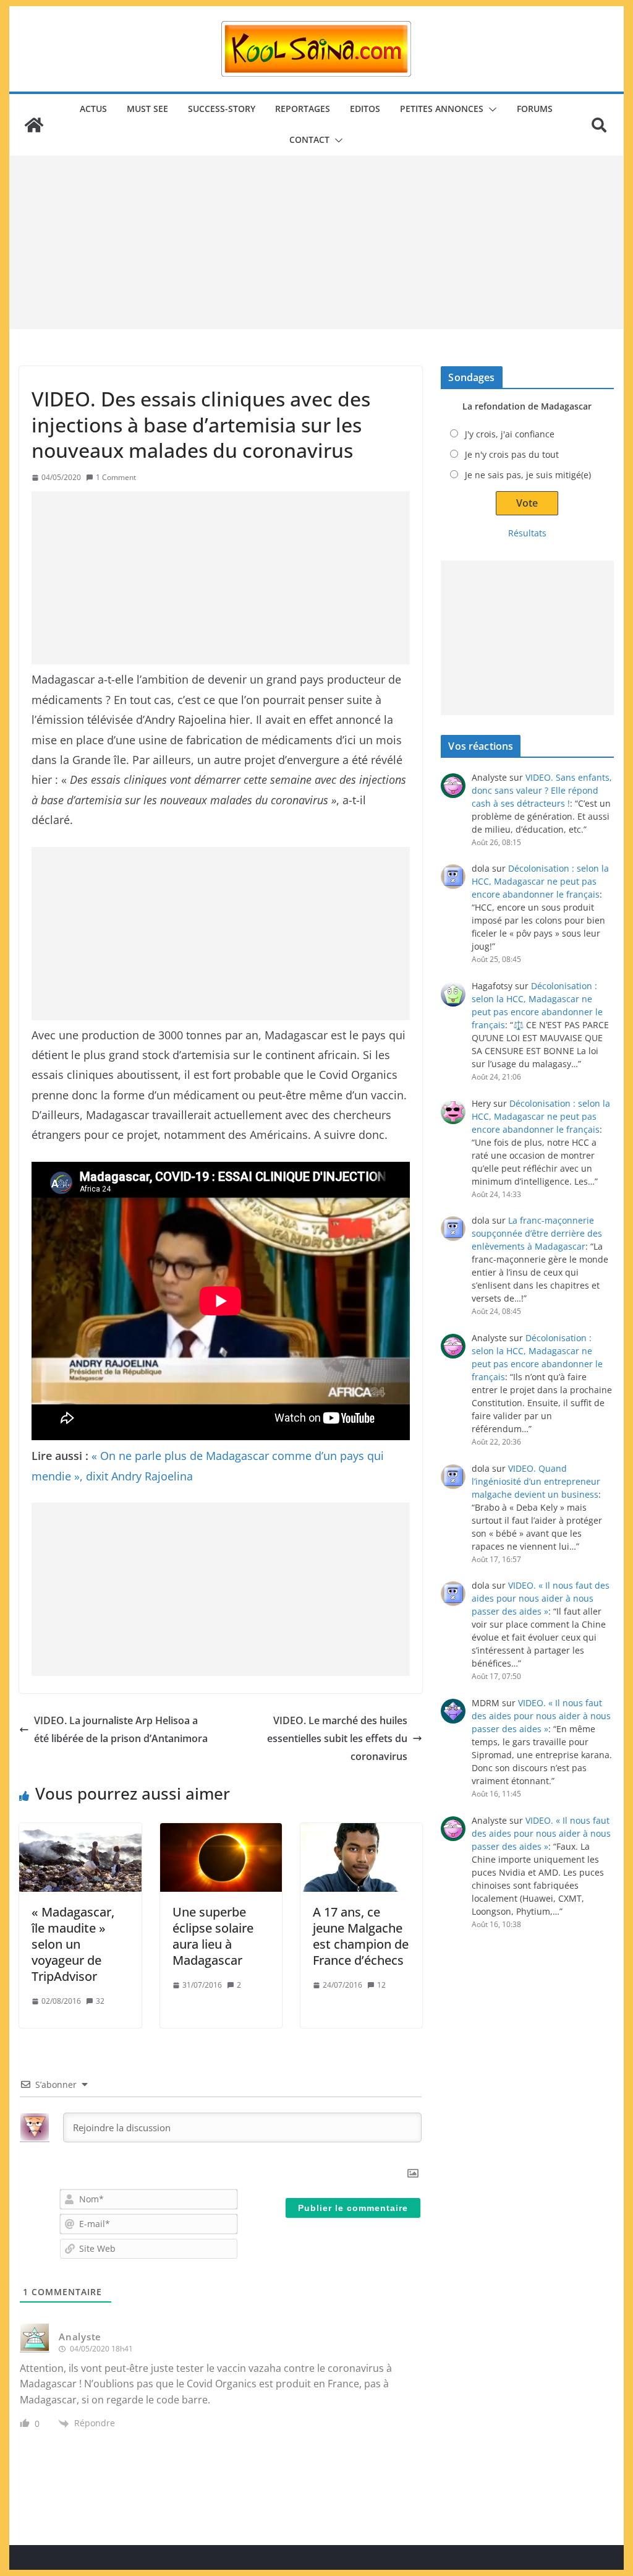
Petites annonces (442, 109)
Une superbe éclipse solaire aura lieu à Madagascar (213, 1936)
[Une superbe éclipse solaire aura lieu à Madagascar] (221, 1857)
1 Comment (116, 477)
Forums (535, 109)
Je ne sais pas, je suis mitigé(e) (528, 475)
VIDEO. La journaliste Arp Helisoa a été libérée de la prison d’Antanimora (121, 1729)
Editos (365, 109)
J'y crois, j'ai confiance (510, 434)
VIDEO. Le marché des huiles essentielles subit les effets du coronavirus (337, 1738)
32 (100, 2001)
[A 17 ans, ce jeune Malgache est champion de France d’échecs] (361, 1857)
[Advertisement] (316, 243)
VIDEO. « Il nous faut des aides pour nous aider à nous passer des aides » (541, 1598)
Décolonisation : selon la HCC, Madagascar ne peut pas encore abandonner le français (540, 881)
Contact (309, 140)
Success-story (222, 109)
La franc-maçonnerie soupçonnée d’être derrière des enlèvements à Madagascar (537, 1233)
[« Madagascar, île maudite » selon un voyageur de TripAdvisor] (80, 1857)
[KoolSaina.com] (34, 125)
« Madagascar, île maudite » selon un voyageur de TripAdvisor (73, 1944)
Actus (93, 109)
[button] (490, 109)
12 (381, 1985)
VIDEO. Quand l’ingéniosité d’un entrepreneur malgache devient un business (536, 1481)
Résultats (527, 533)
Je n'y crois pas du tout (512, 454)
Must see (147, 109)
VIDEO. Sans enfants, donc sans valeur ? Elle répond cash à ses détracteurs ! (542, 790)
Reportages (303, 109)
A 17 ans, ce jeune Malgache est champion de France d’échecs (361, 1936)
